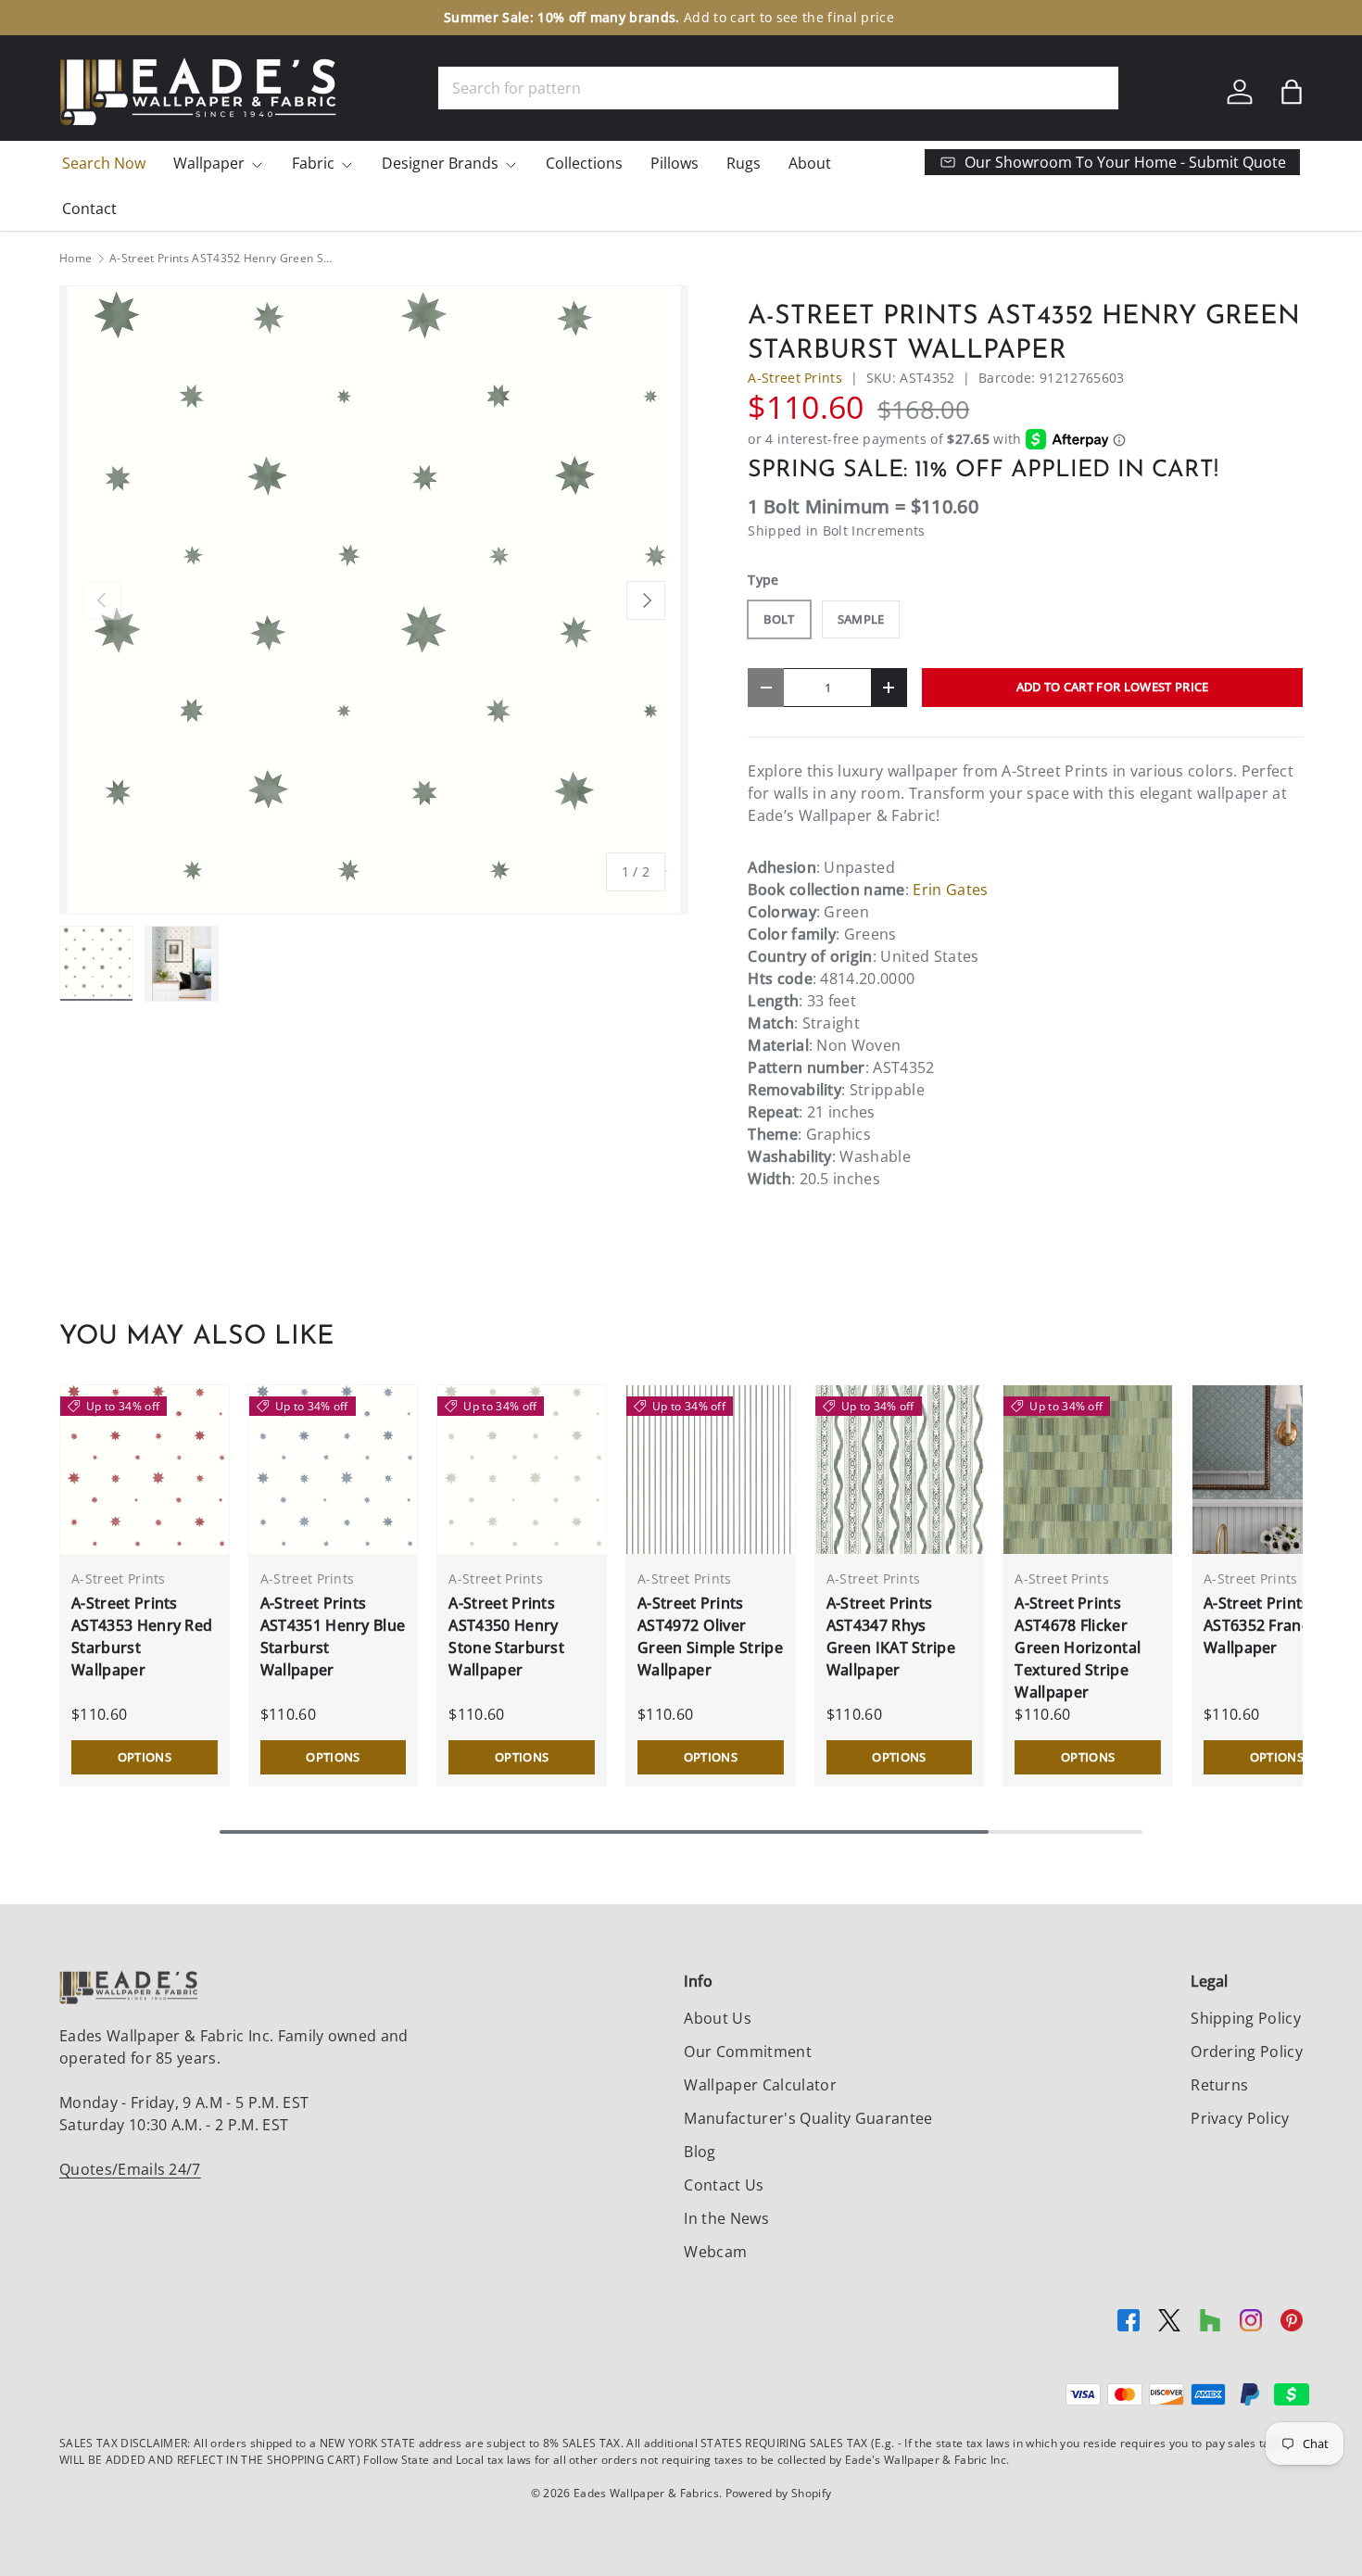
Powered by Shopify (779, 2493)
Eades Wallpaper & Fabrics (646, 2493)
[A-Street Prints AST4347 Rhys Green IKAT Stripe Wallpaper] (900, 1470)
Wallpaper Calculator (760, 2085)
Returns (1219, 2085)
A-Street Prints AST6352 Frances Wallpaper (1265, 1625)
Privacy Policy (1240, 2118)
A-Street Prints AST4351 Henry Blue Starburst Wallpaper (333, 1636)
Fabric (313, 163)
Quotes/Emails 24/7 (130, 2169)
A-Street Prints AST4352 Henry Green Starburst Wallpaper (221, 259)
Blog (700, 2152)
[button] (1292, 92)
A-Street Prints (795, 378)
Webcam (715, 2252)
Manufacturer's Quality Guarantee (808, 2118)
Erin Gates (950, 890)
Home (76, 259)
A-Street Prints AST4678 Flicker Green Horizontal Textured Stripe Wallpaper (1078, 1648)
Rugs (744, 163)
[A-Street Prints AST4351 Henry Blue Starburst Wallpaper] (334, 1470)
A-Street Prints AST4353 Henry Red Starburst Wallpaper (142, 1636)
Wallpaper (209, 163)
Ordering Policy (1247, 2052)
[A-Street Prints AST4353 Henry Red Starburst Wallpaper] (145, 1470)
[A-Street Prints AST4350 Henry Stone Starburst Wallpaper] (522, 1470)
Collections (584, 163)
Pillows (675, 163)
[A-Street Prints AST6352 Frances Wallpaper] (1277, 1470)
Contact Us (724, 2185)
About (810, 163)
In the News (726, 2218)
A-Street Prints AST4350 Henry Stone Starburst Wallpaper (506, 1636)
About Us (718, 2018)
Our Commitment (747, 2052)
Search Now (104, 163)
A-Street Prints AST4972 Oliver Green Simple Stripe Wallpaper (710, 1636)
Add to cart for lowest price (1113, 687)
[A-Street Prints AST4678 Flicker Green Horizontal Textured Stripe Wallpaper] (1088, 1470)
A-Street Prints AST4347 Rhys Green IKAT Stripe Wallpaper (891, 1636)
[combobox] (778, 88)
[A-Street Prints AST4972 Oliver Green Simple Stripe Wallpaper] (711, 1470)
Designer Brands (440, 163)
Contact (89, 208)
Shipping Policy (1246, 2018)
